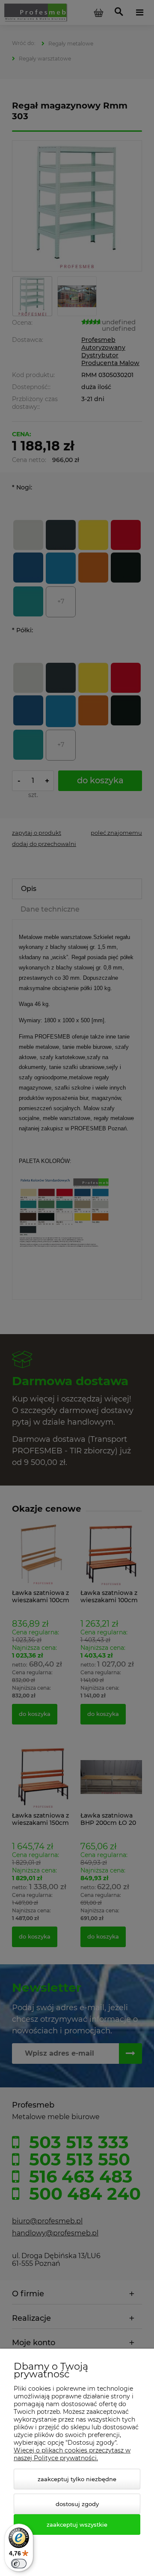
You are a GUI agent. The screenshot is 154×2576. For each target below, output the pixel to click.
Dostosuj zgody (77, 2504)
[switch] (19, 2564)
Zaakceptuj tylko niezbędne (77, 2479)
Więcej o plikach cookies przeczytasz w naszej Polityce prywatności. (72, 2454)
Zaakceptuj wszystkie (77, 2525)
